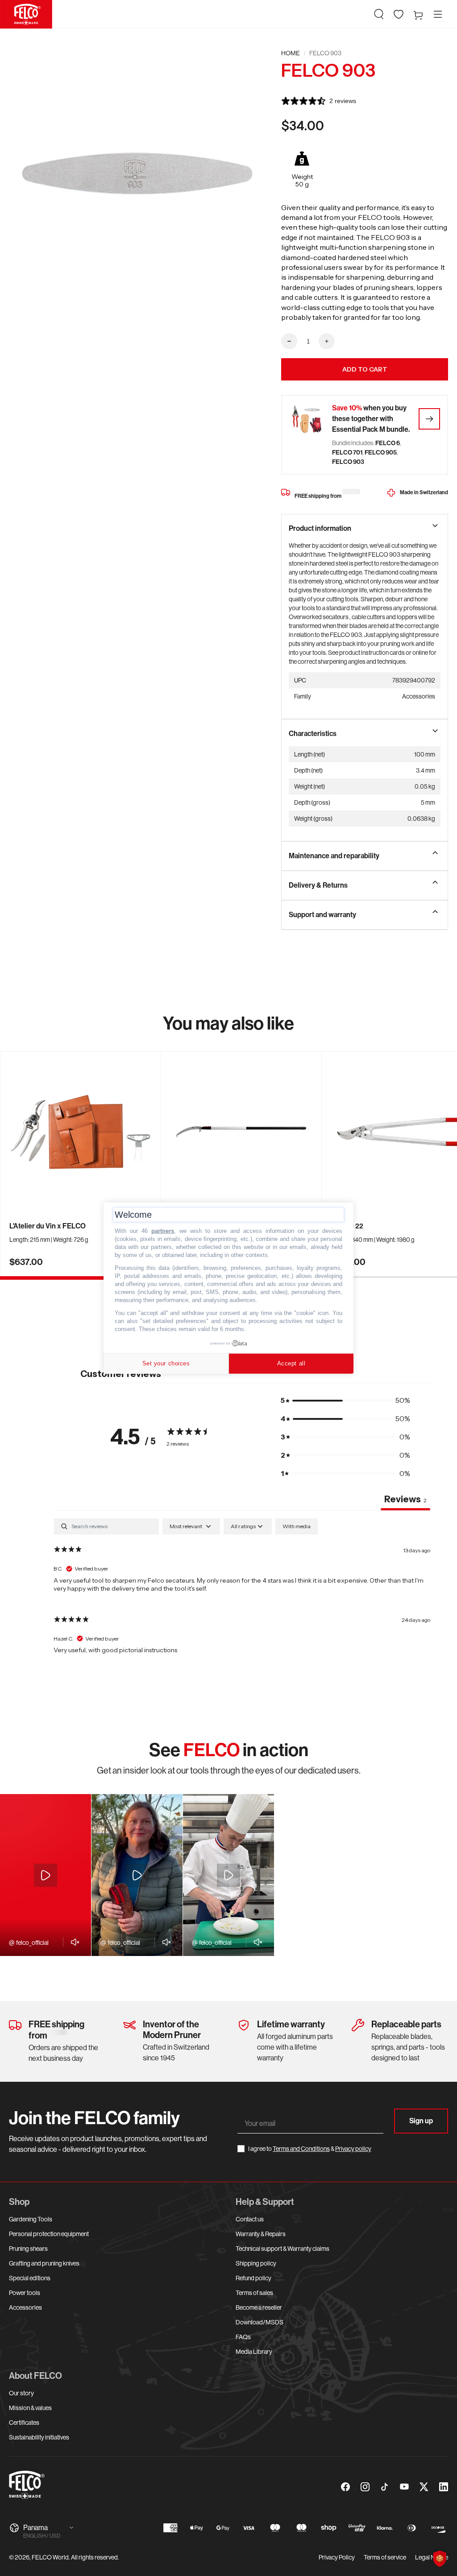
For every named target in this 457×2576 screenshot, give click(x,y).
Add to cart (365, 369)
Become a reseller (259, 2307)
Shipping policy (256, 2263)
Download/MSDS (260, 2322)
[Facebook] (345, 2487)
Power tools (25, 2293)
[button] (379, 14)
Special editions (30, 2278)
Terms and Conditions (301, 2149)
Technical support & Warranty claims (283, 2249)
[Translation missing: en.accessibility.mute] (73, 1942)
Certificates (24, 2423)
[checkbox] (297, 1526)
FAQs (243, 2337)
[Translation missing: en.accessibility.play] (46, 1875)
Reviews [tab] (405, 1499)
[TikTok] (385, 2487)
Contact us (250, 2219)
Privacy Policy (337, 2557)
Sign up (421, 2121)
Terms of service (385, 2557)
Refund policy (253, 2278)
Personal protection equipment (49, 2234)
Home (291, 53)
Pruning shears (28, 2249)
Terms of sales (254, 2293)
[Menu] (438, 14)
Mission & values (30, 2408)
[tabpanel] (242, 1590)
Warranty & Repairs (261, 2234)
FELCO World (50, 2557)
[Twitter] (424, 2487)
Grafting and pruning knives (44, 2263)
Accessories (25, 2307)
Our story (21, 2393)
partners (163, 1231)
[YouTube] (404, 2487)
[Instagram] (365, 2487)
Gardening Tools (31, 2219)
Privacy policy (353, 2149)
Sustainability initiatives (39, 2437)
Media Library (254, 2352)
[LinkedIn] (444, 2487)
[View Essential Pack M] (429, 419)
